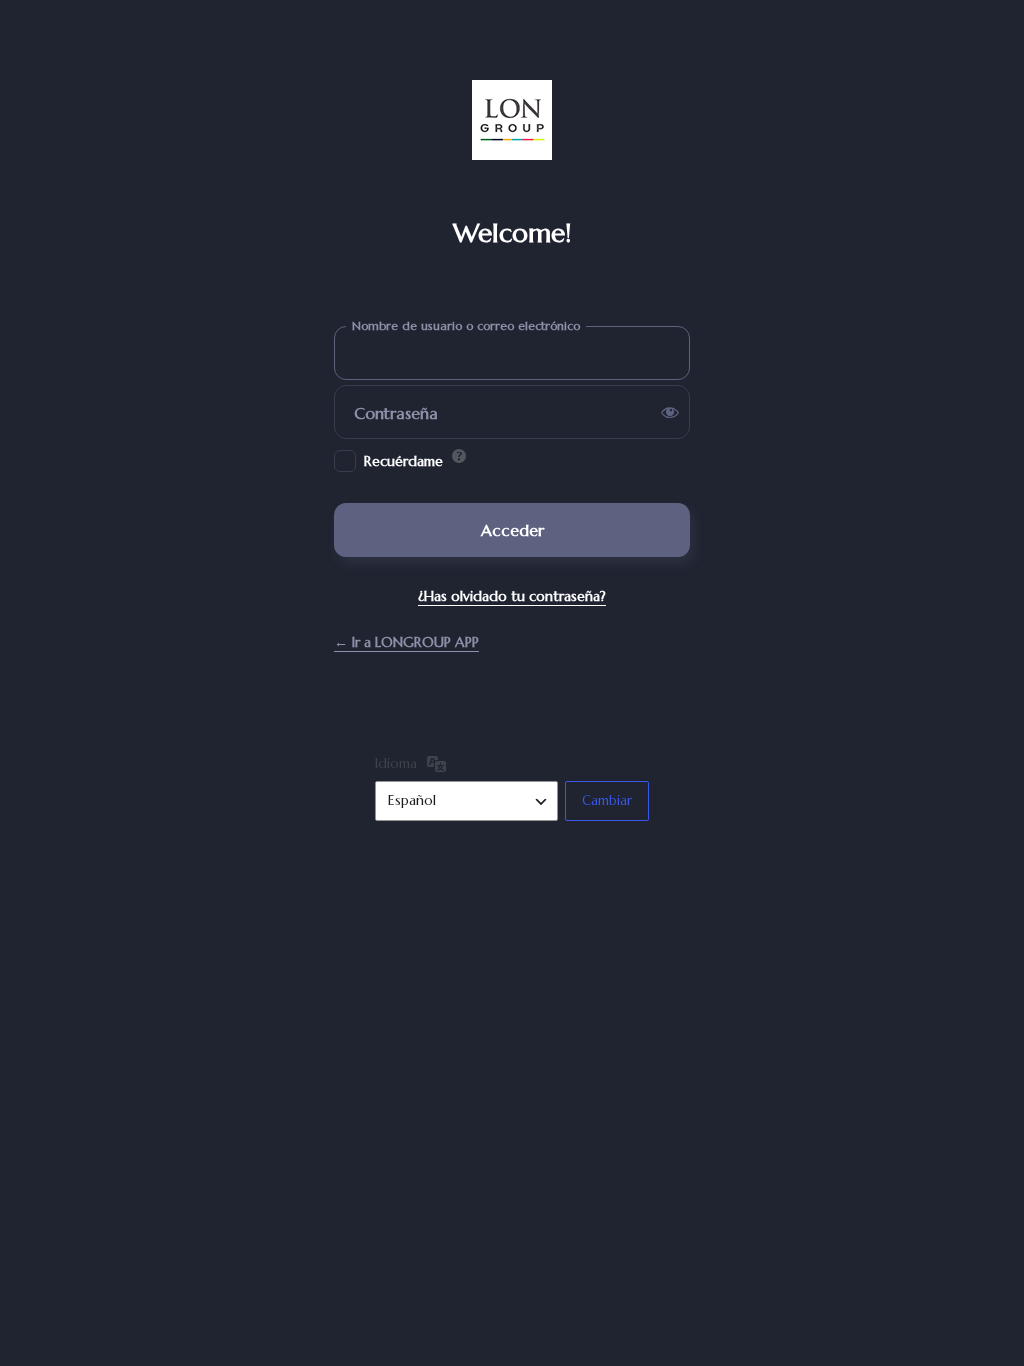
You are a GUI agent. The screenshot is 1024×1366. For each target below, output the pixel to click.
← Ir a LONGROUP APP (406, 642)
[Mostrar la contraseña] (670, 412)
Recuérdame (403, 461)
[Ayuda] (459, 456)
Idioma (396, 763)
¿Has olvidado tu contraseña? (512, 596)
